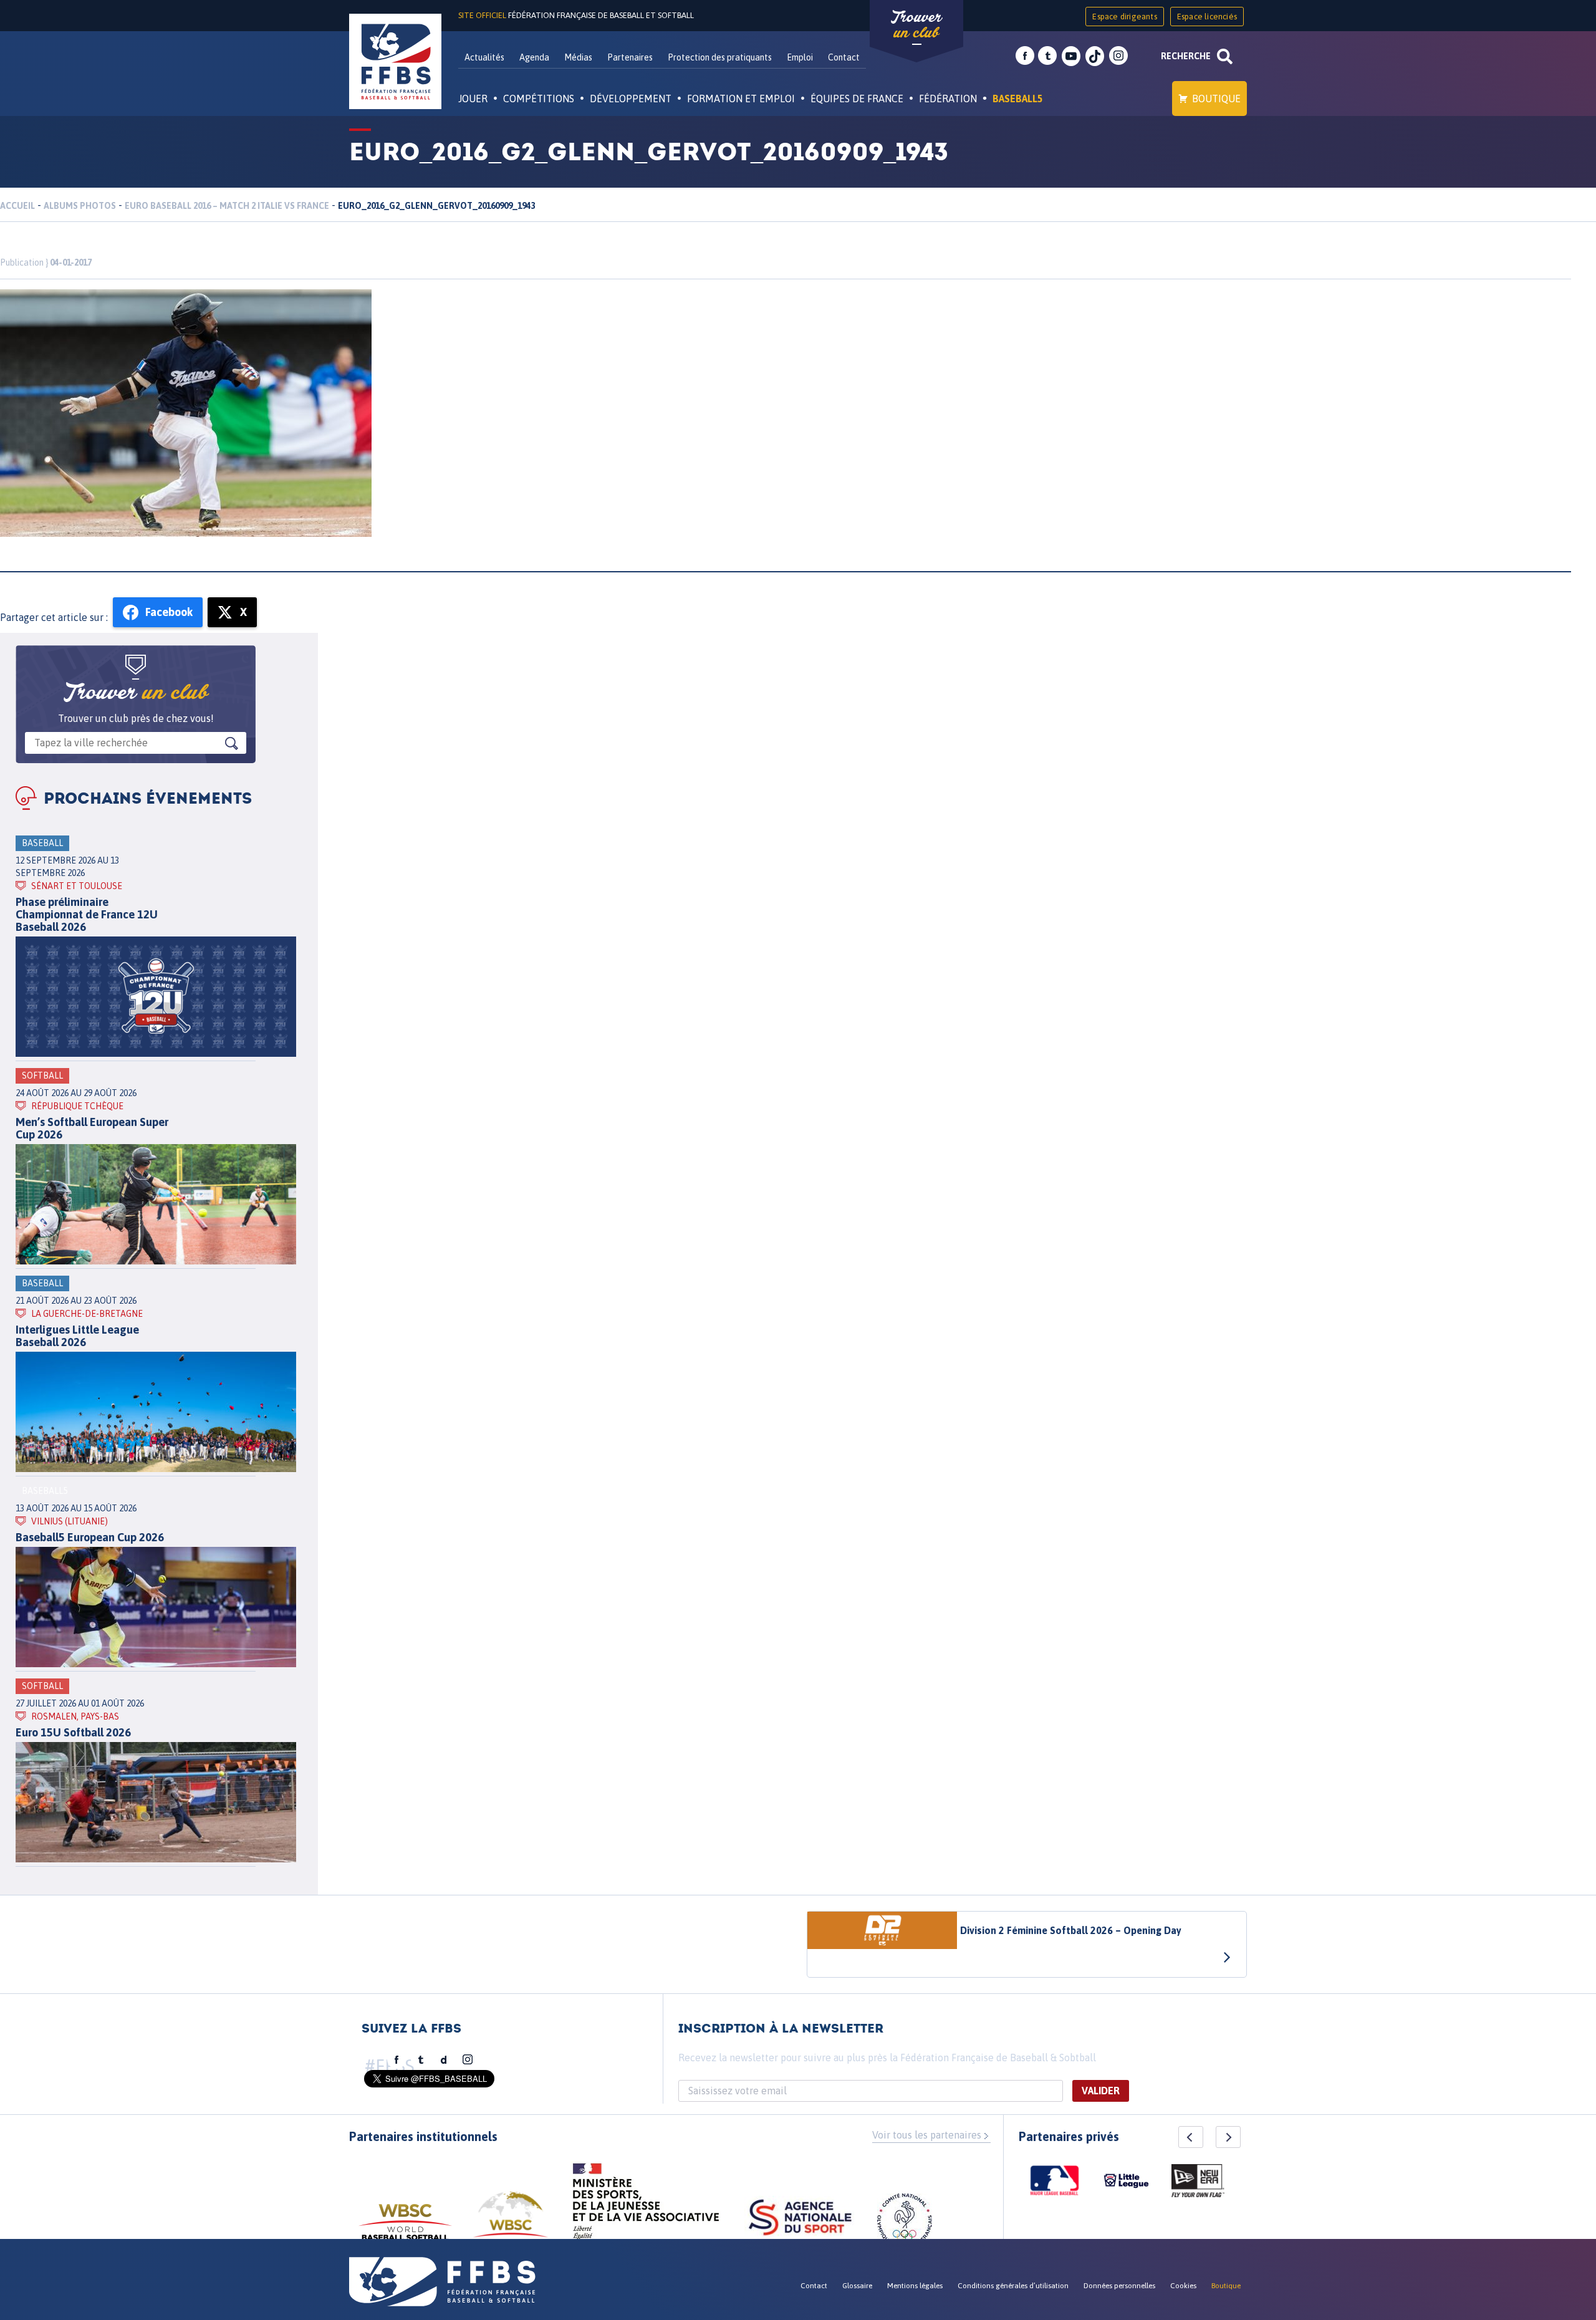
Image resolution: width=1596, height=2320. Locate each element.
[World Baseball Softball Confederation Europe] (511, 2222)
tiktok (1095, 56)
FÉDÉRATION (948, 99)
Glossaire (857, 2286)
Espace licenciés (1207, 17)
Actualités (484, 57)
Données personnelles (1119, 2286)
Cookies (1183, 2286)
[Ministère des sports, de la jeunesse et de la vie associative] (646, 2205)
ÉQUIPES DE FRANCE (857, 99)
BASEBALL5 (1018, 99)
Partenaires (630, 57)
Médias (578, 57)
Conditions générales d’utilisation (1013, 2286)
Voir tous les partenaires (927, 2135)
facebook (1025, 56)
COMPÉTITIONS (539, 99)
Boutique (1216, 99)
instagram (1118, 56)
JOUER (473, 99)
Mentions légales (915, 2286)
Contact (844, 57)
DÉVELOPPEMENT (631, 99)
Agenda (534, 57)
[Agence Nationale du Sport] (800, 2219)
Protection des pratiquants (720, 57)
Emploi (800, 57)
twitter (1047, 56)
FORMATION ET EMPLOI (741, 99)
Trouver (916, 25)
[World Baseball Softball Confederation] (405, 2228)
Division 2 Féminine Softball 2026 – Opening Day (1071, 1930)
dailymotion (444, 2060)
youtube (1071, 56)
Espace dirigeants (1124, 17)
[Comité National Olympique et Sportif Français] (905, 2223)
